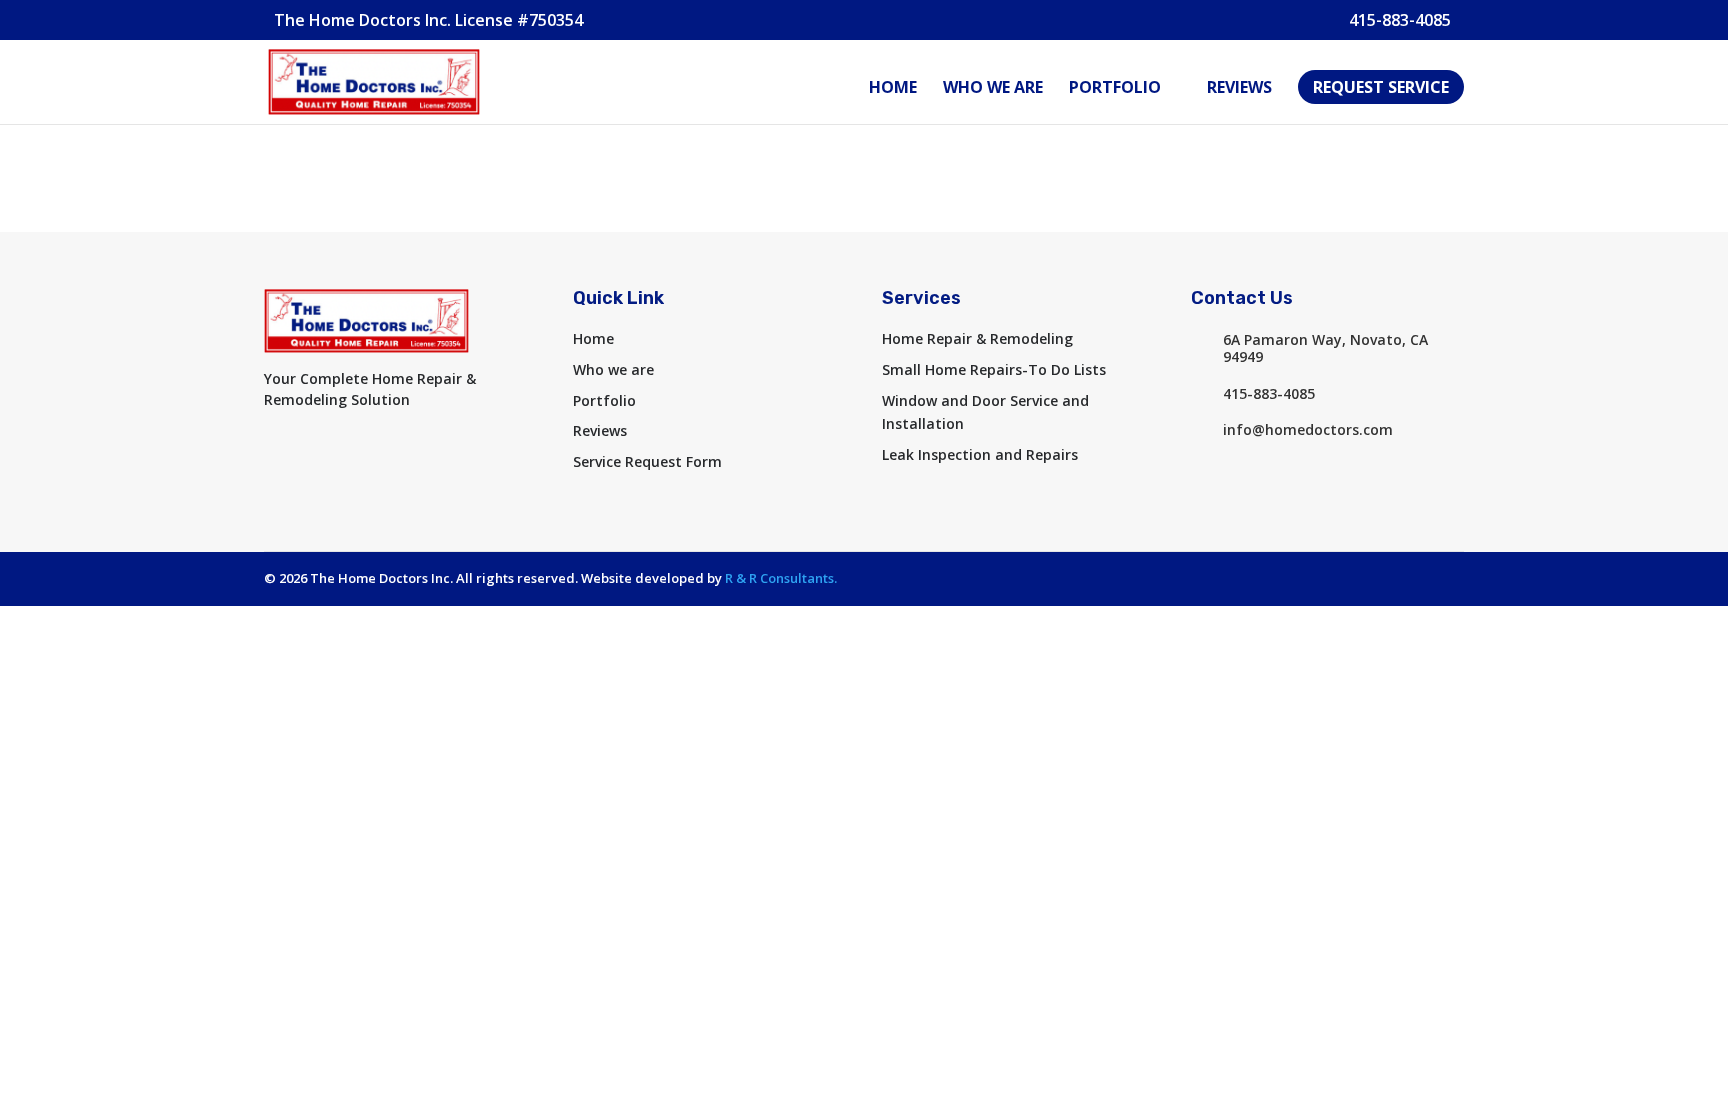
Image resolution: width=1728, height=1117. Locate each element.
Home (893, 89)
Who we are (993, 89)
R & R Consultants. (781, 578)
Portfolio (1115, 89)
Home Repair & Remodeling (977, 338)
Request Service (1381, 87)
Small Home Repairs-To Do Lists (994, 369)
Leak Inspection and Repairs (980, 454)
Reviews (1239, 89)
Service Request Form (647, 461)
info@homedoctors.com (1308, 429)
